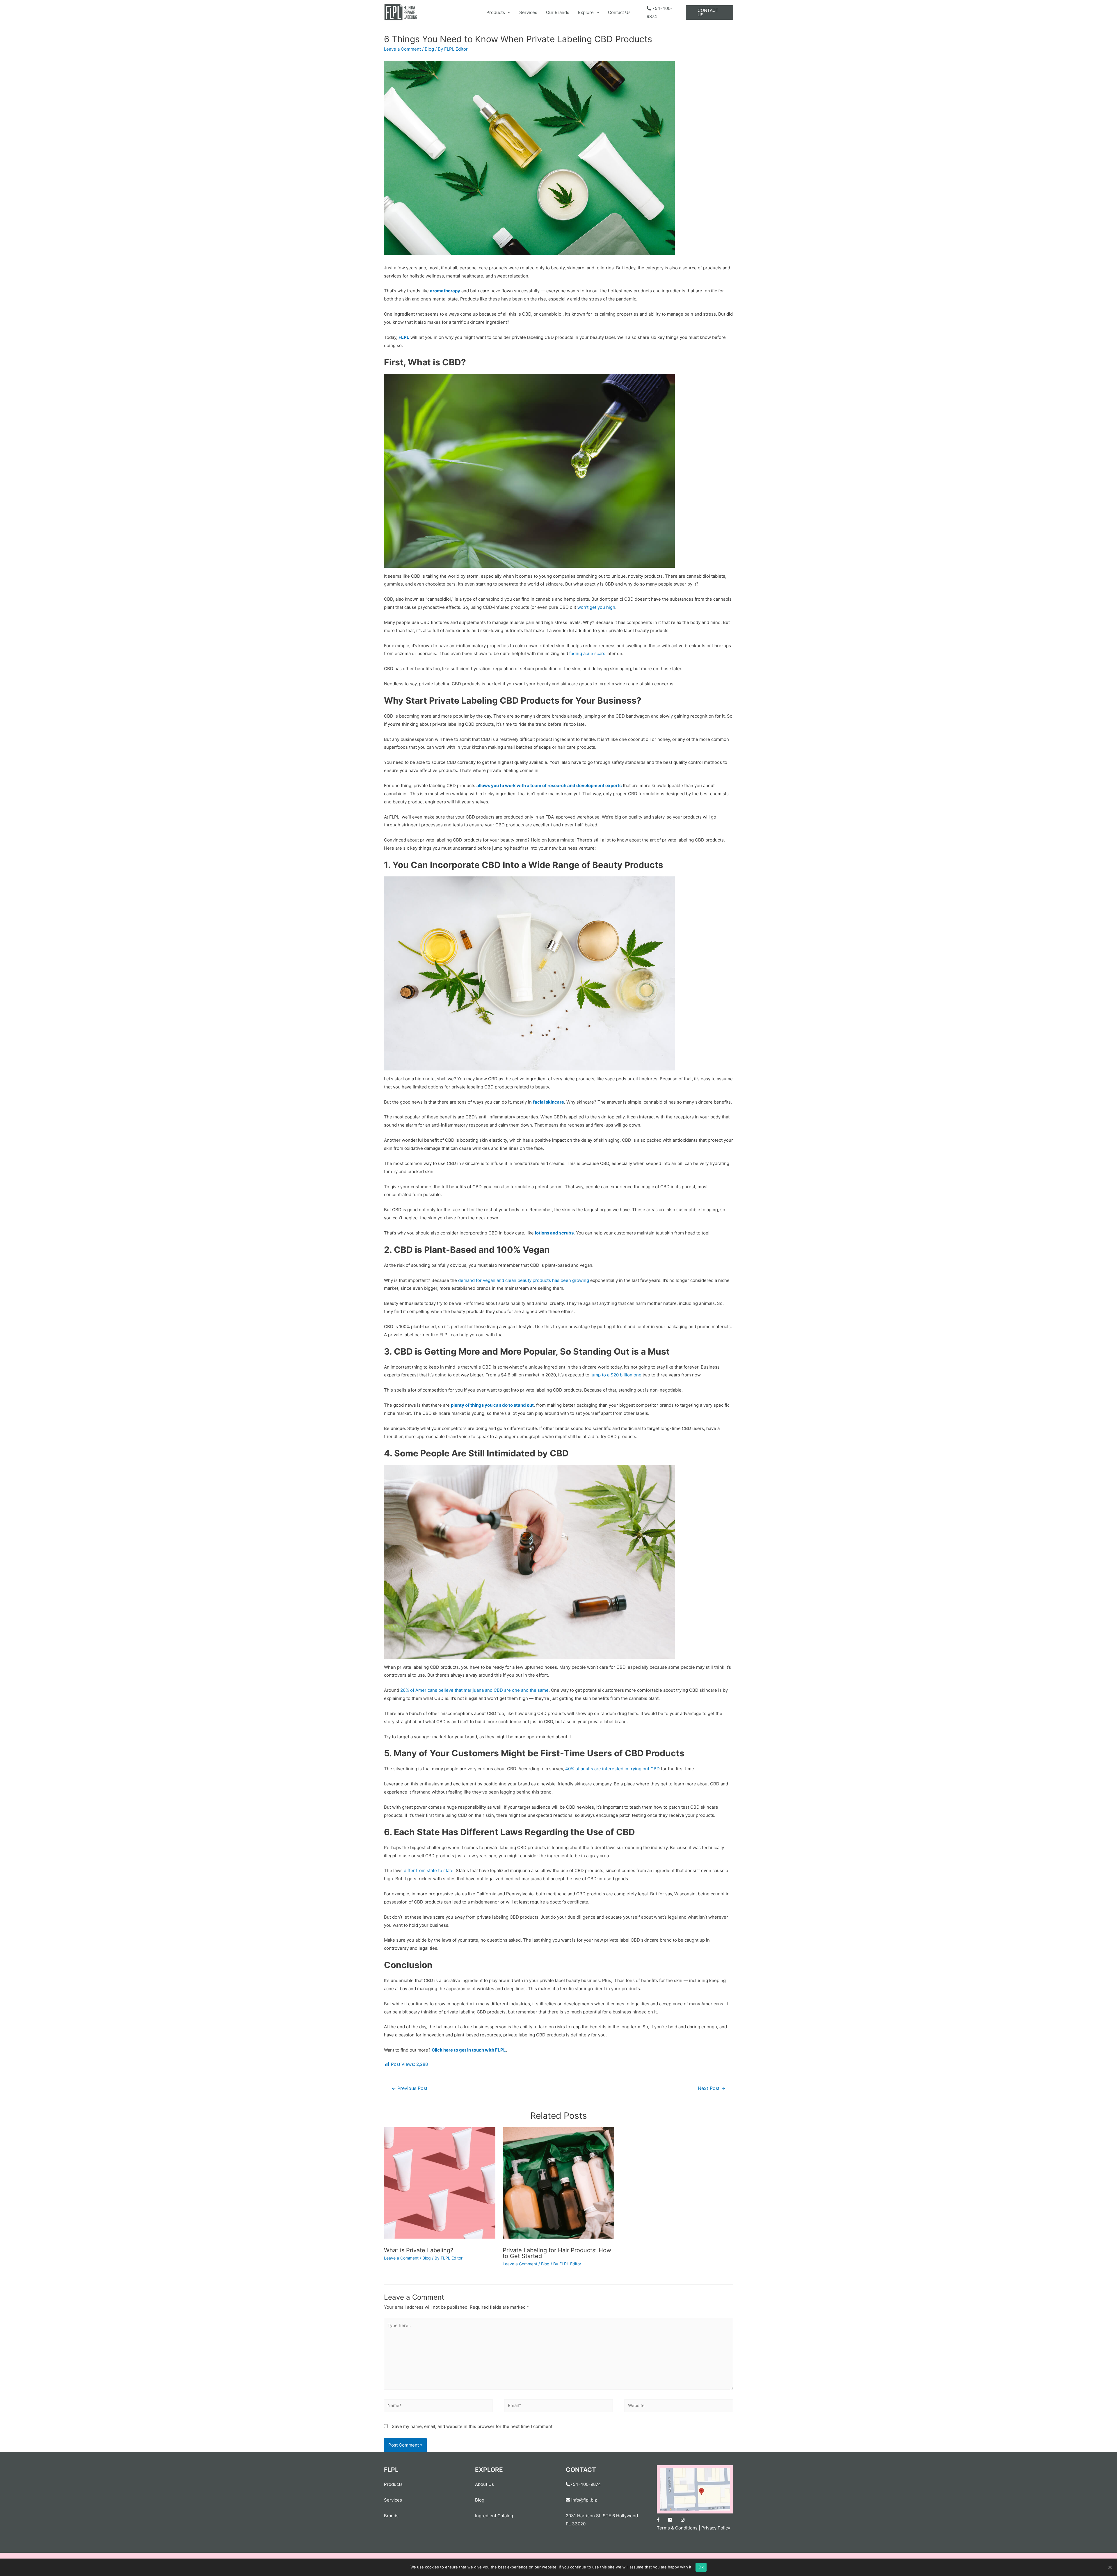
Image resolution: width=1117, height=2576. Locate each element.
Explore (586, 12)
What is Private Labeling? (419, 2250)
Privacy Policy (716, 2528)
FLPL (404, 337)
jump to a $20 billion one (616, 1375)
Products (496, 12)
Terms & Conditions (677, 2528)
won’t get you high (596, 607)
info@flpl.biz (584, 2500)
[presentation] (508, 12)
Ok (701, 2567)
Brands (391, 2516)
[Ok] (1110, 2567)
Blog (429, 49)
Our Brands (558, 12)
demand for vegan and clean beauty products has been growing (524, 1280)
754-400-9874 (586, 2484)
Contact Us (619, 12)
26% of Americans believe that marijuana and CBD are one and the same (474, 1690)
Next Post (712, 2088)
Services (528, 12)
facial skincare (548, 1102)
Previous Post (410, 2088)
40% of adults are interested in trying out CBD (612, 1769)
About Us (484, 2484)
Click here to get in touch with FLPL (469, 2050)
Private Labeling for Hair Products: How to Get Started (557, 2253)
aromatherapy (445, 291)
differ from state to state (429, 1870)
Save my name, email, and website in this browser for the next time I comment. (473, 2426)
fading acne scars (587, 653)
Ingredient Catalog (494, 2516)
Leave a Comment (402, 49)
